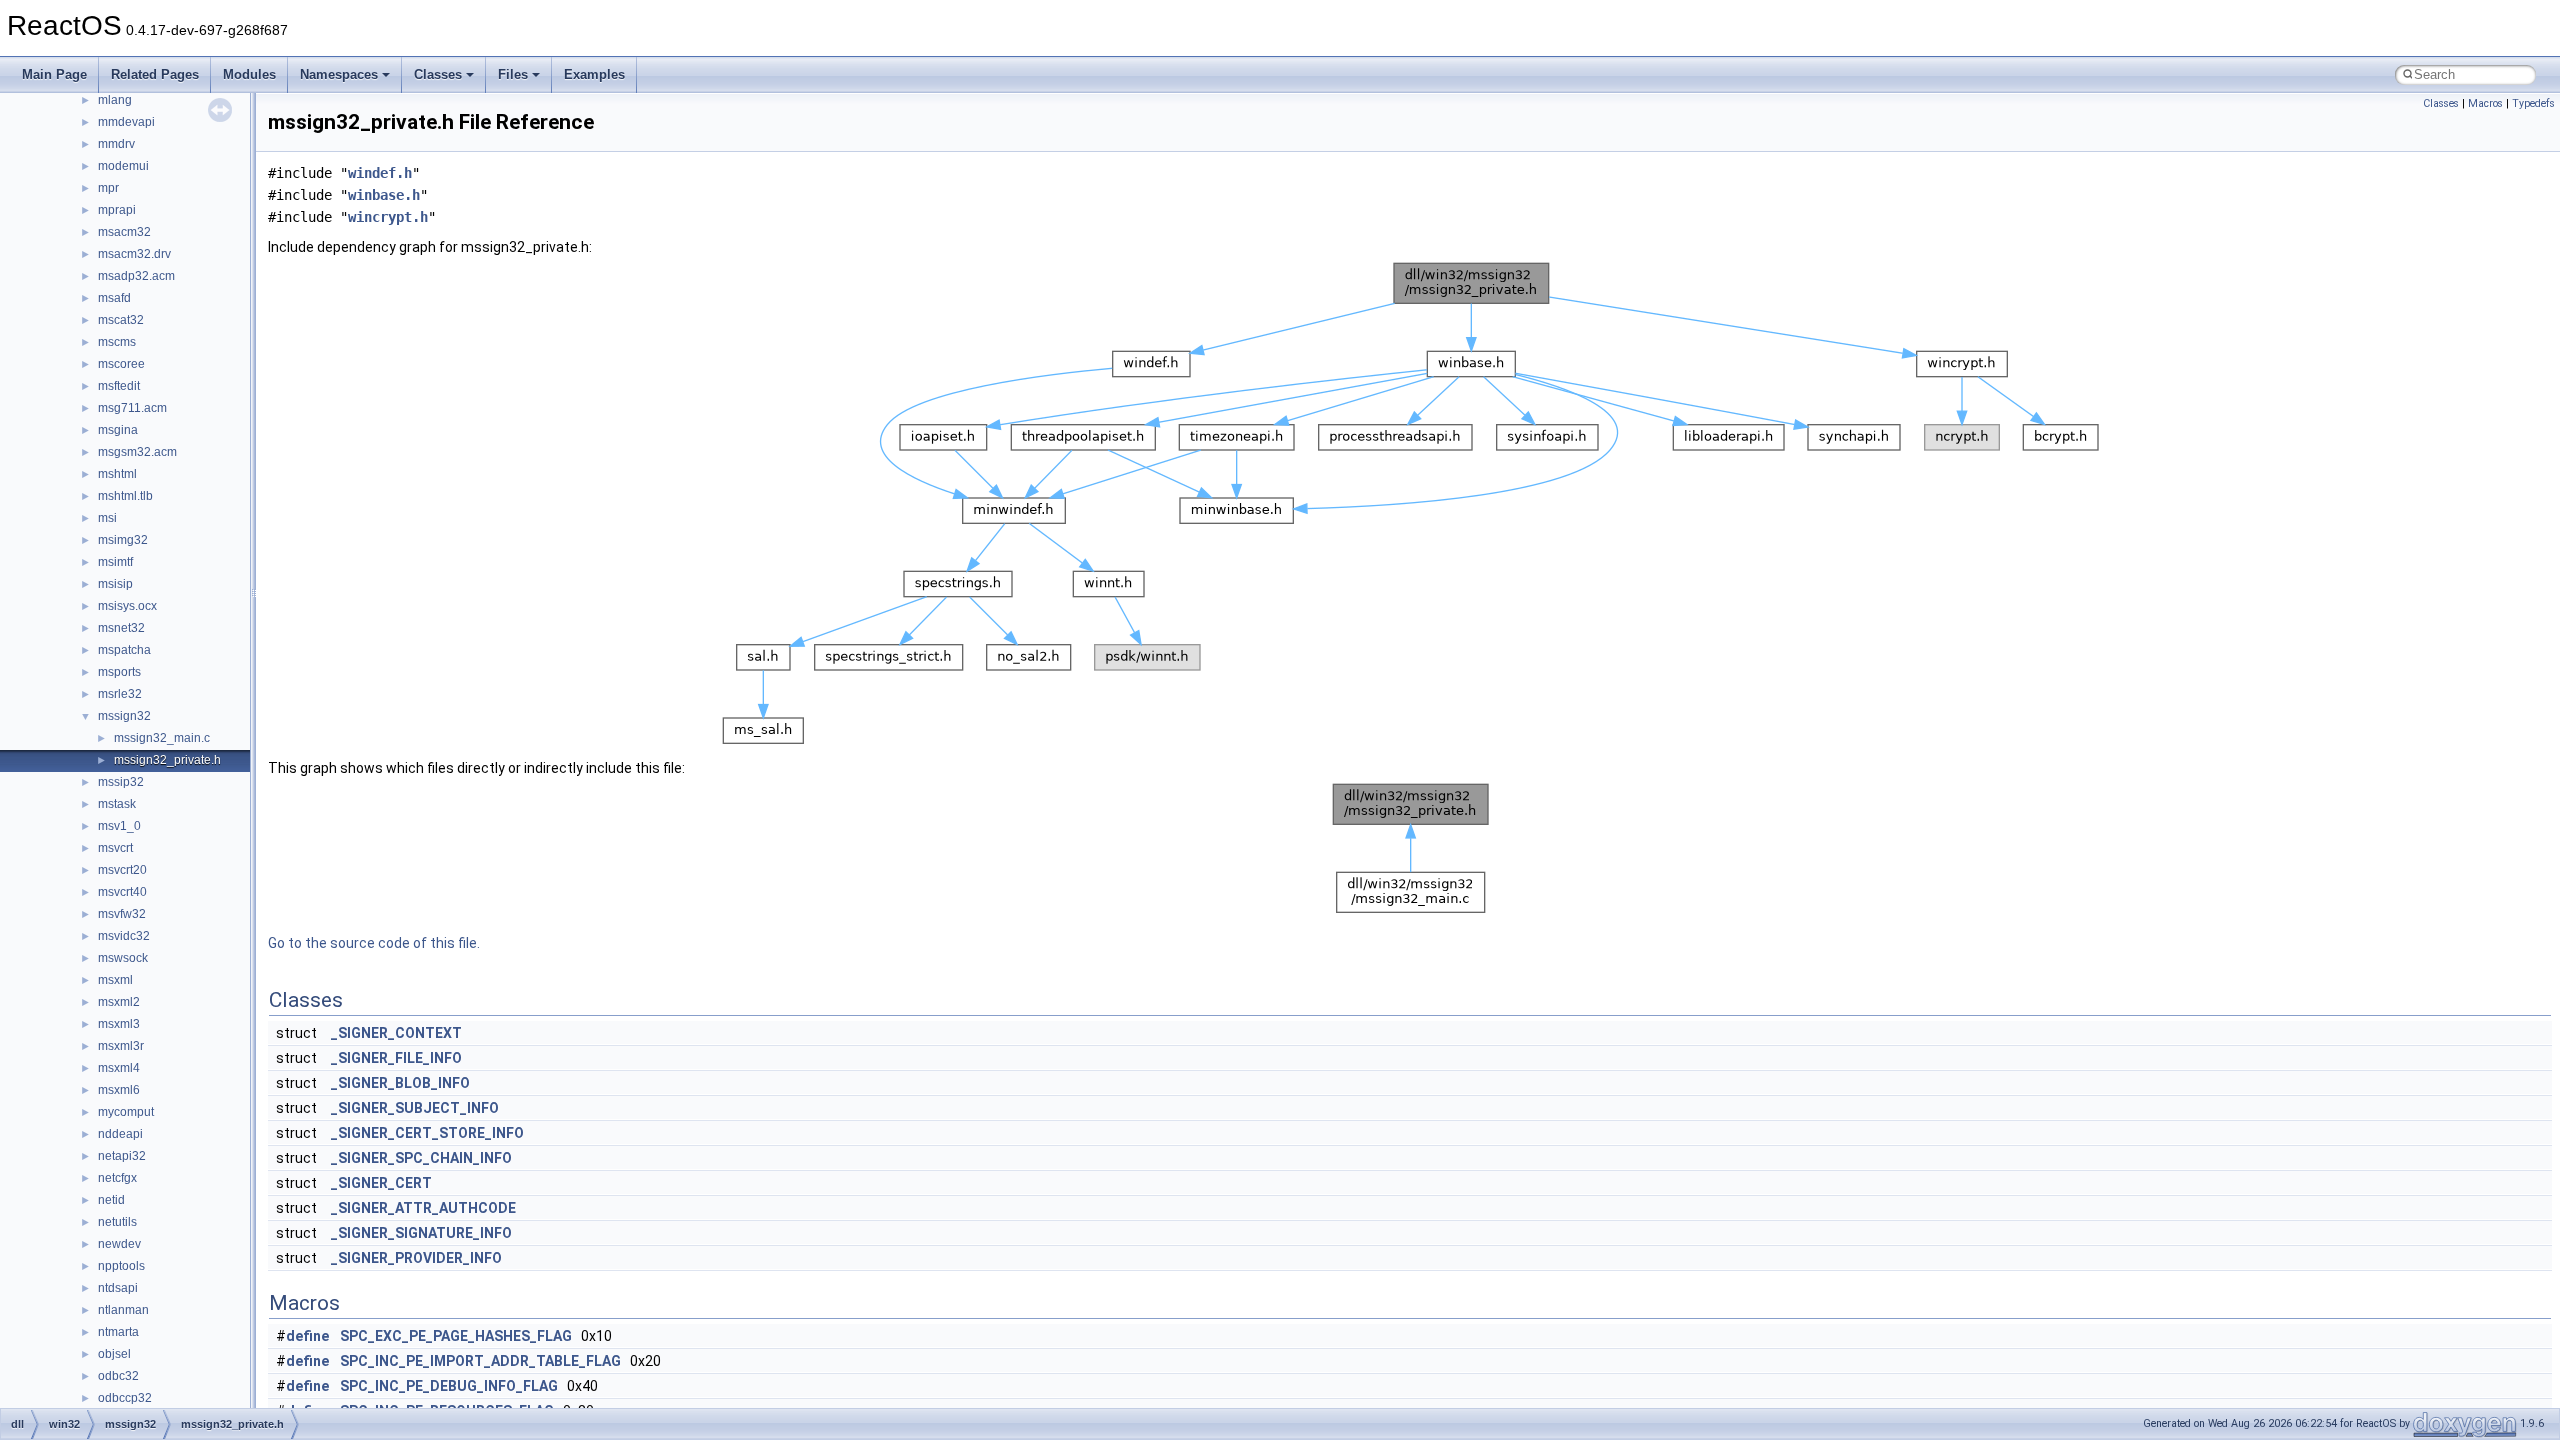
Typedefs (2533, 103)
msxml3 (119, 1024)
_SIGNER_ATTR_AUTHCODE (423, 1208)
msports (119, 672)
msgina (118, 430)
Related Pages (155, 74)
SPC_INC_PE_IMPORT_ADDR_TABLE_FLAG (480, 1361)
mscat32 (121, 320)
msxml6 (119, 1090)
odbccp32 (125, 1398)
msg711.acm (132, 408)
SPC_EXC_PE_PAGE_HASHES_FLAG (456, 1336)
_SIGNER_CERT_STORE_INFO (427, 1133)
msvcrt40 (122, 892)
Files (513, 74)
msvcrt (115, 848)
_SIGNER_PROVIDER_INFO (416, 1258)
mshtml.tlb (125, 496)
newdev (119, 1244)
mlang (115, 100)
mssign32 (124, 716)
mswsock (123, 958)
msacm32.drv (134, 254)
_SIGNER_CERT (381, 1183)
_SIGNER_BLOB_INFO (400, 1083)
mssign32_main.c (162, 738)
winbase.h (384, 195)
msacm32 (124, 232)
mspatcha (124, 650)
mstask (117, 804)
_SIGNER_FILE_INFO (396, 1058)
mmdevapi (126, 122)
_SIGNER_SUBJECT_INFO (415, 1108)
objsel (114, 1354)
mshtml (117, 474)
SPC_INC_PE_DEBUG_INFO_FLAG (449, 1386)
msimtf (115, 562)
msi (107, 518)
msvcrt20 (122, 870)
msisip (115, 584)
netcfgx (117, 1178)
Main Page (54, 74)
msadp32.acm (136, 276)
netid (111, 1200)
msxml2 (119, 1002)
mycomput (126, 1112)
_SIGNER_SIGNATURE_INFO (421, 1233)
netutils (117, 1222)
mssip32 (121, 782)
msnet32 (121, 628)
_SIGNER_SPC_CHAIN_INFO (421, 1158)
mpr (108, 188)
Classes (438, 74)
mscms (117, 342)
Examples (594, 74)
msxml (115, 980)
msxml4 (119, 1068)
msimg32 (123, 540)
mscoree (121, 364)
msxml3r (121, 1046)
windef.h (380, 173)
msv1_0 (119, 826)
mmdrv (116, 144)
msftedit (119, 386)
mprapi (117, 210)
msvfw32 (122, 914)
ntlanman (123, 1310)
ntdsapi (118, 1288)
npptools (121, 1266)
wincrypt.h (388, 217)
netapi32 (122, 1156)
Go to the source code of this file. (374, 943)
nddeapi (120, 1134)
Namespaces (339, 74)
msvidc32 (124, 936)
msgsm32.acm (137, 452)
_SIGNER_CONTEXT (396, 1033)
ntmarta (118, 1332)
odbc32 (118, 1376)
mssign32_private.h (167, 760)
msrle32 (120, 694)
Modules (249, 74)
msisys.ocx (127, 606)
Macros (2485, 103)
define (307, 1336)
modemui (123, 166)
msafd (114, 298)
